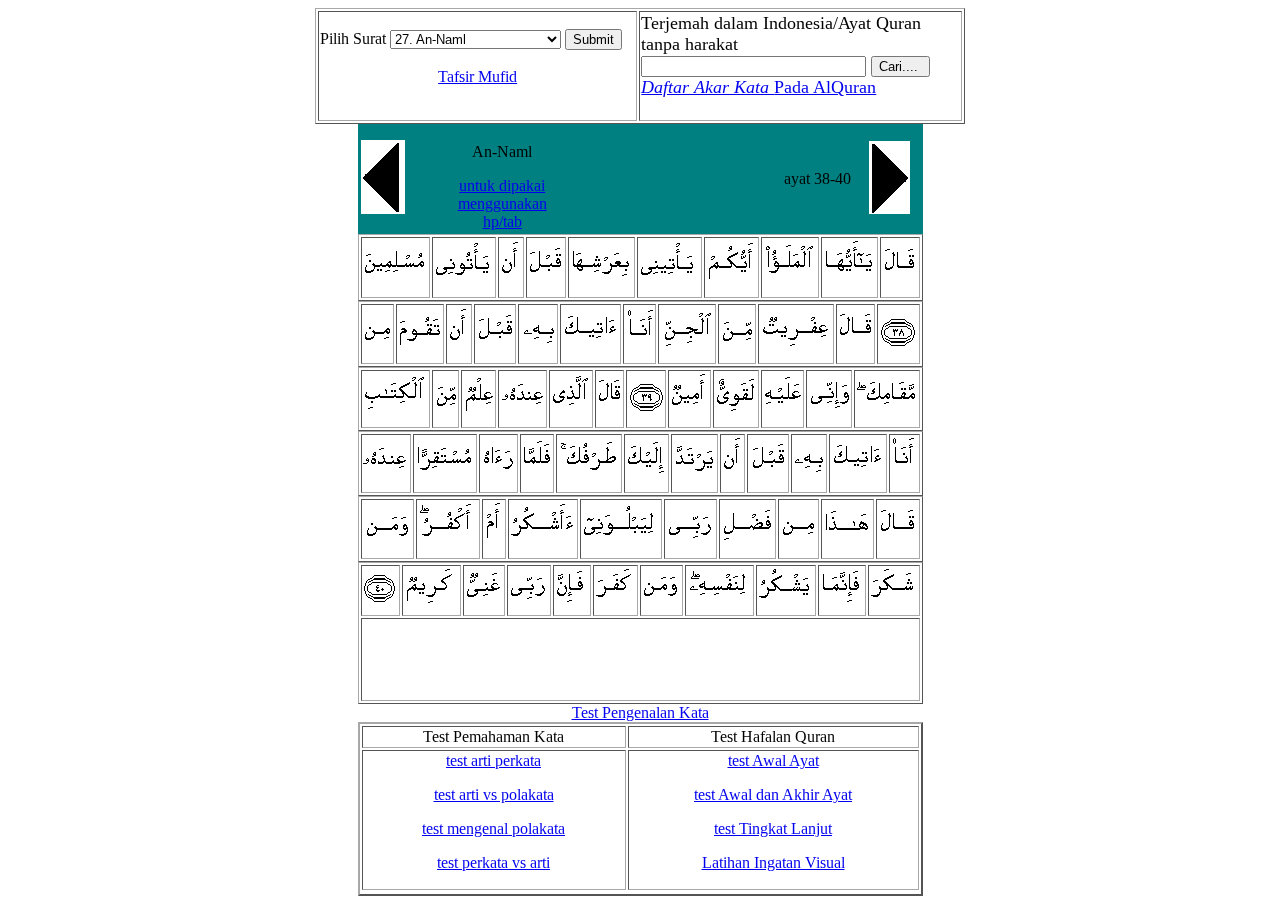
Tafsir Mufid (477, 76)
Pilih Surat (353, 38)
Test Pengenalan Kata (640, 712)
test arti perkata (493, 760)
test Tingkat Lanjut (773, 828)
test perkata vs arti (493, 862)
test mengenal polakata (493, 828)
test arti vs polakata (494, 794)
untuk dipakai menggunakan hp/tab (502, 203)
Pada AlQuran (758, 87)
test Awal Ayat (773, 760)
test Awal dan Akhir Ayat (773, 794)
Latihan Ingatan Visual (773, 862)
